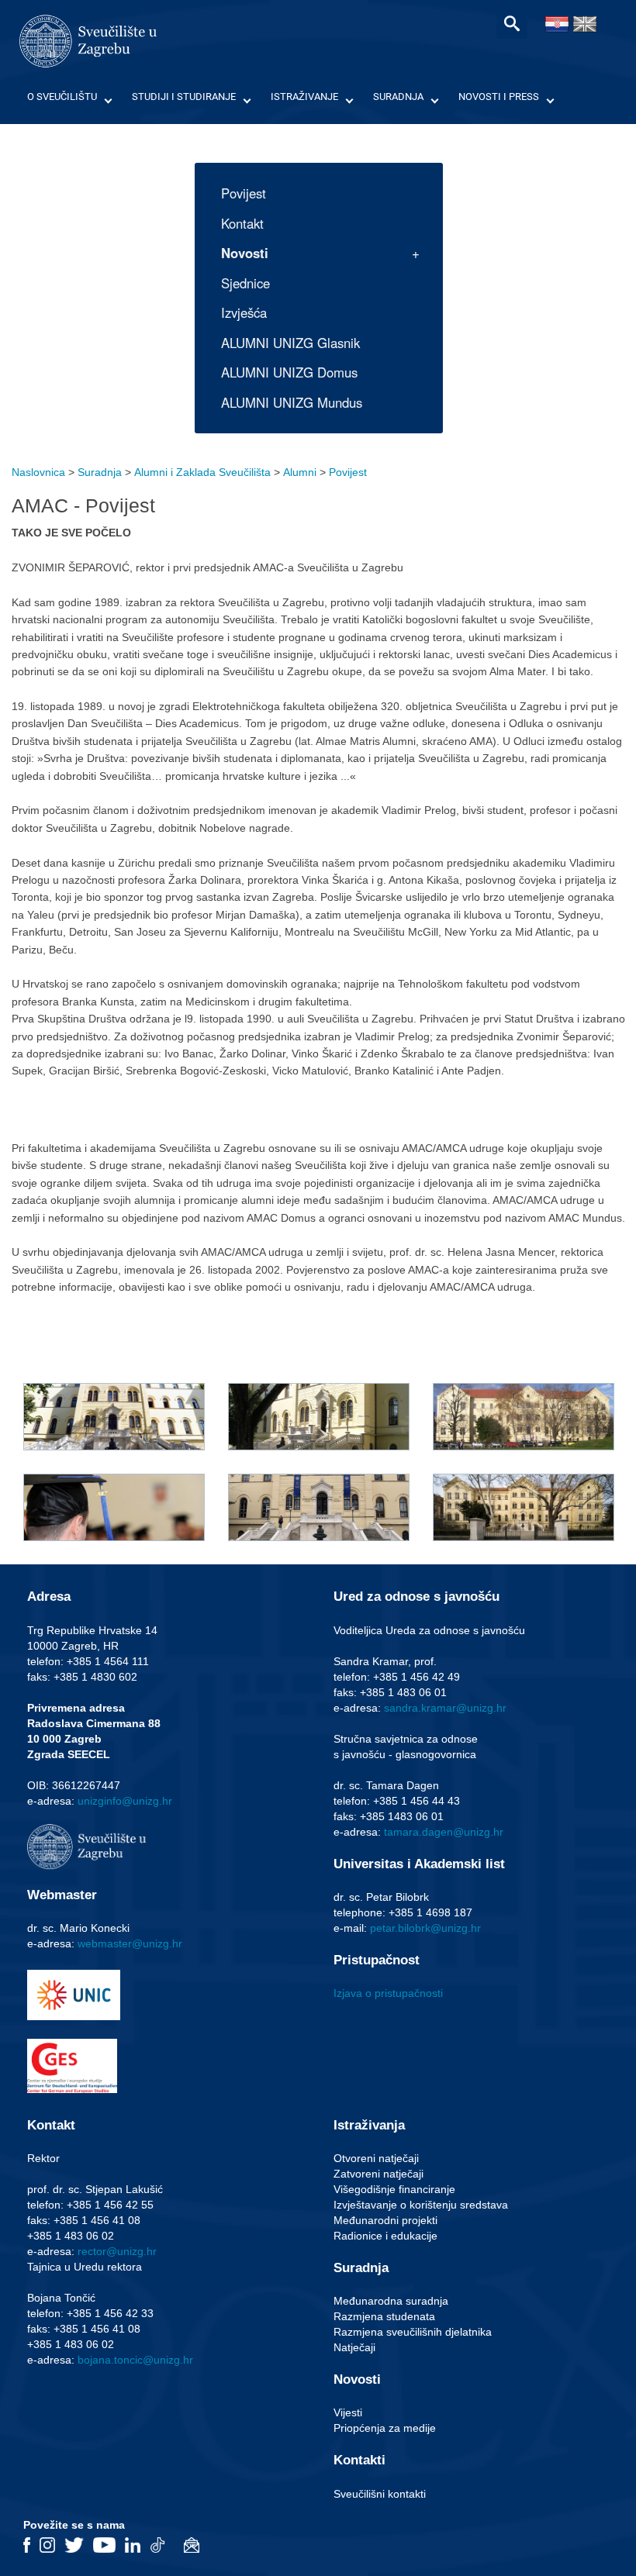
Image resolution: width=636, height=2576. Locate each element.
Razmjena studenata (384, 2316)
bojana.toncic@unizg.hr (135, 2360)
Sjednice (245, 283)
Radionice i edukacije (385, 2236)
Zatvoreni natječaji (378, 2174)
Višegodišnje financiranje (394, 2189)
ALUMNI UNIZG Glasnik (290, 343)
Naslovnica (38, 472)
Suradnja (398, 97)
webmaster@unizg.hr (130, 1943)
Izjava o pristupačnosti (388, 1993)
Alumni (300, 472)
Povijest (244, 193)
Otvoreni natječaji (376, 2158)
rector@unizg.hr (117, 2251)
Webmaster (62, 1895)
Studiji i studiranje (184, 97)
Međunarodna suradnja (391, 2301)
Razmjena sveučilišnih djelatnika (413, 2332)
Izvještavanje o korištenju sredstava (421, 2205)
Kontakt (242, 223)
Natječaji (354, 2347)
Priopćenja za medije (385, 2428)
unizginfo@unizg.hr (125, 1801)
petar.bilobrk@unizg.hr (425, 1928)
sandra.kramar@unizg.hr (445, 1708)
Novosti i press (499, 97)
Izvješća (244, 312)
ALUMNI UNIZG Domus (289, 372)
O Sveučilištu (62, 97)
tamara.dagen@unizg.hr (444, 1832)
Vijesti (348, 2412)
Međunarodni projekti (385, 2220)
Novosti (245, 253)
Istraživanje (304, 97)
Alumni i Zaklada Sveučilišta (202, 472)
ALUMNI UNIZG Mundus (292, 402)
